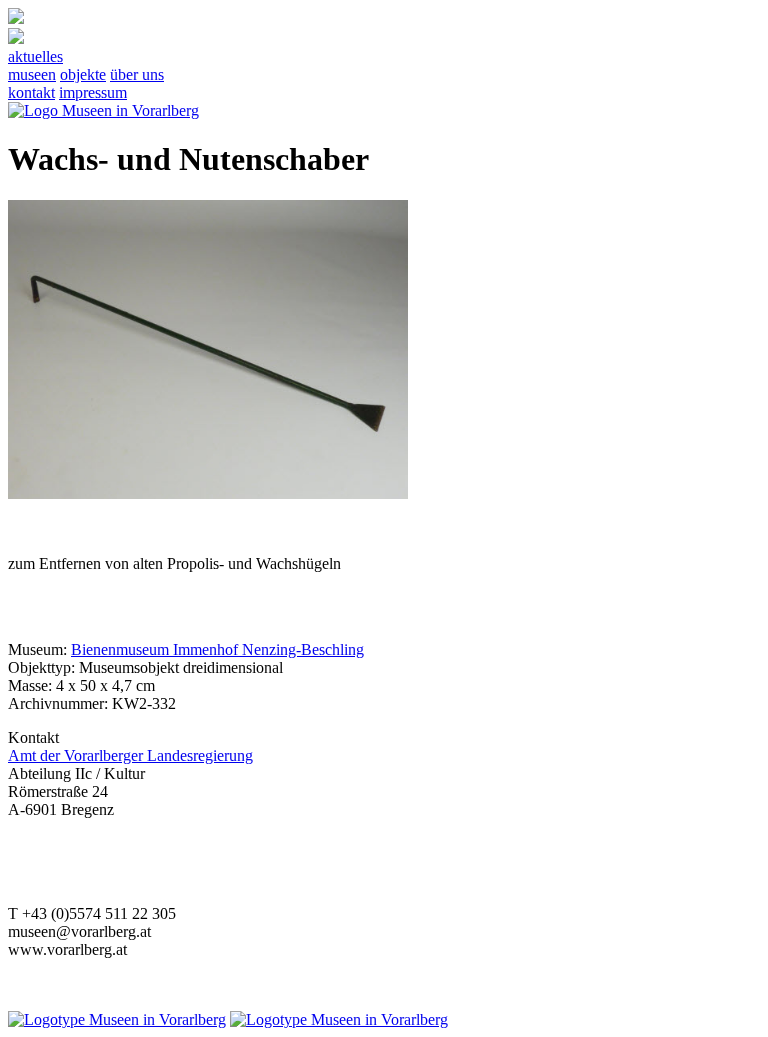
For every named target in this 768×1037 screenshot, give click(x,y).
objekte (83, 74)
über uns (137, 74)
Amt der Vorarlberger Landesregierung (130, 755)
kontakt (31, 92)
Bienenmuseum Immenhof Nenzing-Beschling (217, 649)
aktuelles (35, 56)
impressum (93, 92)
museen (32, 74)
